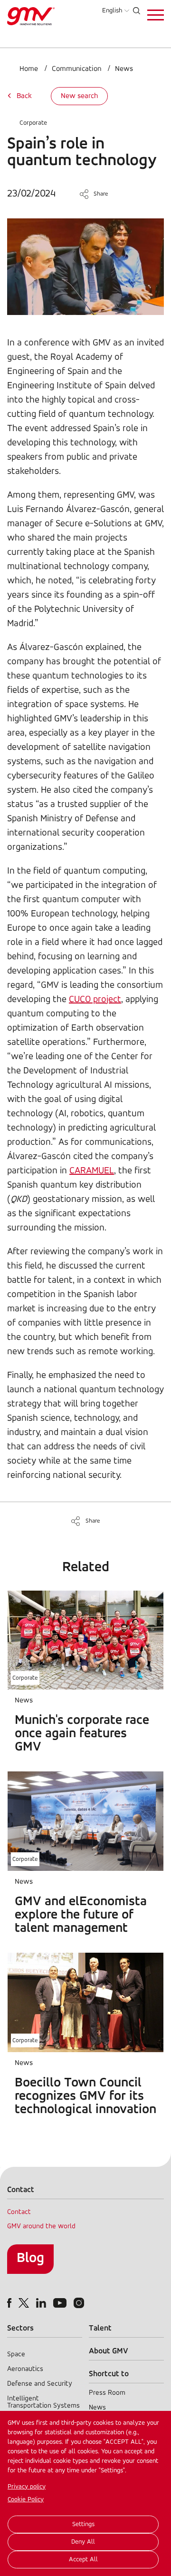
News (124, 69)
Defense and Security (40, 2384)
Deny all (83, 2542)
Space (16, 2355)
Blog (30, 2258)
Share (101, 194)
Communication (76, 69)
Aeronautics (25, 2369)
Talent (100, 2328)
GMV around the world (41, 2227)
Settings (83, 2524)
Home (29, 69)
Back (24, 96)
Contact (19, 2212)
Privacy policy (27, 2487)
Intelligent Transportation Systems (43, 2402)
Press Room (107, 2393)
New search (79, 96)
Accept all (83, 2560)
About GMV (109, 2351)
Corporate (33, 123)
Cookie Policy (26, 2500)
